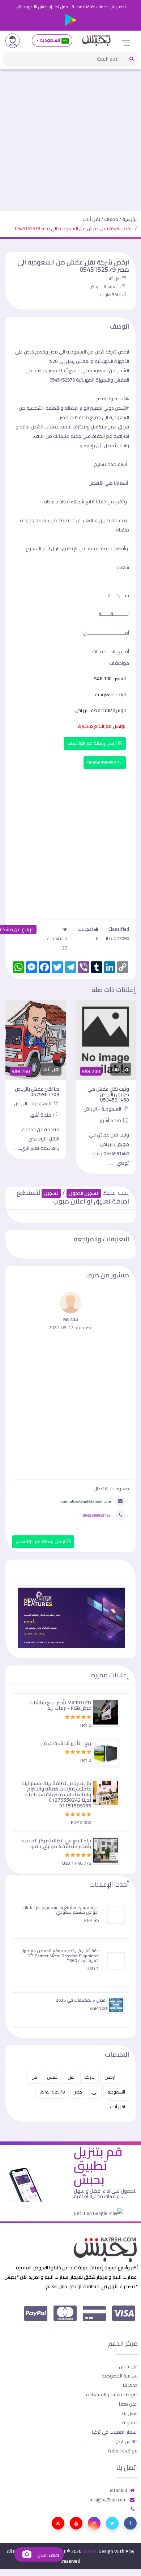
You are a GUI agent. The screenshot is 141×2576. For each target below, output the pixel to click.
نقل (71, 2077)
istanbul (118, 2490)
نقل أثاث (91, 219)
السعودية (50, 40)
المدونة (130, 2422)
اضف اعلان (47, 2555)
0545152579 (52, 2092)
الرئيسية (130, 219)
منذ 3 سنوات (110, 295)
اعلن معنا (128, 2404)
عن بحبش (128, 2366)
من (34, 2077)
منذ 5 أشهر (111, 1120)
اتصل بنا (130, 2413)
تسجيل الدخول (84, 1193)
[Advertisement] (70, 137)
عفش (52, 2077)
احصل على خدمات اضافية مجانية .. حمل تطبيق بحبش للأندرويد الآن (71, 7)
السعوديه (116, 2092)
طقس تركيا (126, 2441)
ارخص (110, 2077)
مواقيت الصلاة (123, 2451)
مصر (78, 2092)
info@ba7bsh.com (108, 2500)
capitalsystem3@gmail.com (86, 1501)
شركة (89, 2077)
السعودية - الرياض (105, 287)
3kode (89, 2551)
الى (95, 2092)
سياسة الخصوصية (120, 2376)
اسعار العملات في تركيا (115, 2432)
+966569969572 (105, 763)
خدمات (111, 219)
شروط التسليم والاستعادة (112, 2394)
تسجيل (51, 1193)
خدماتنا (130, 2385)
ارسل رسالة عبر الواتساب (93, 743)
